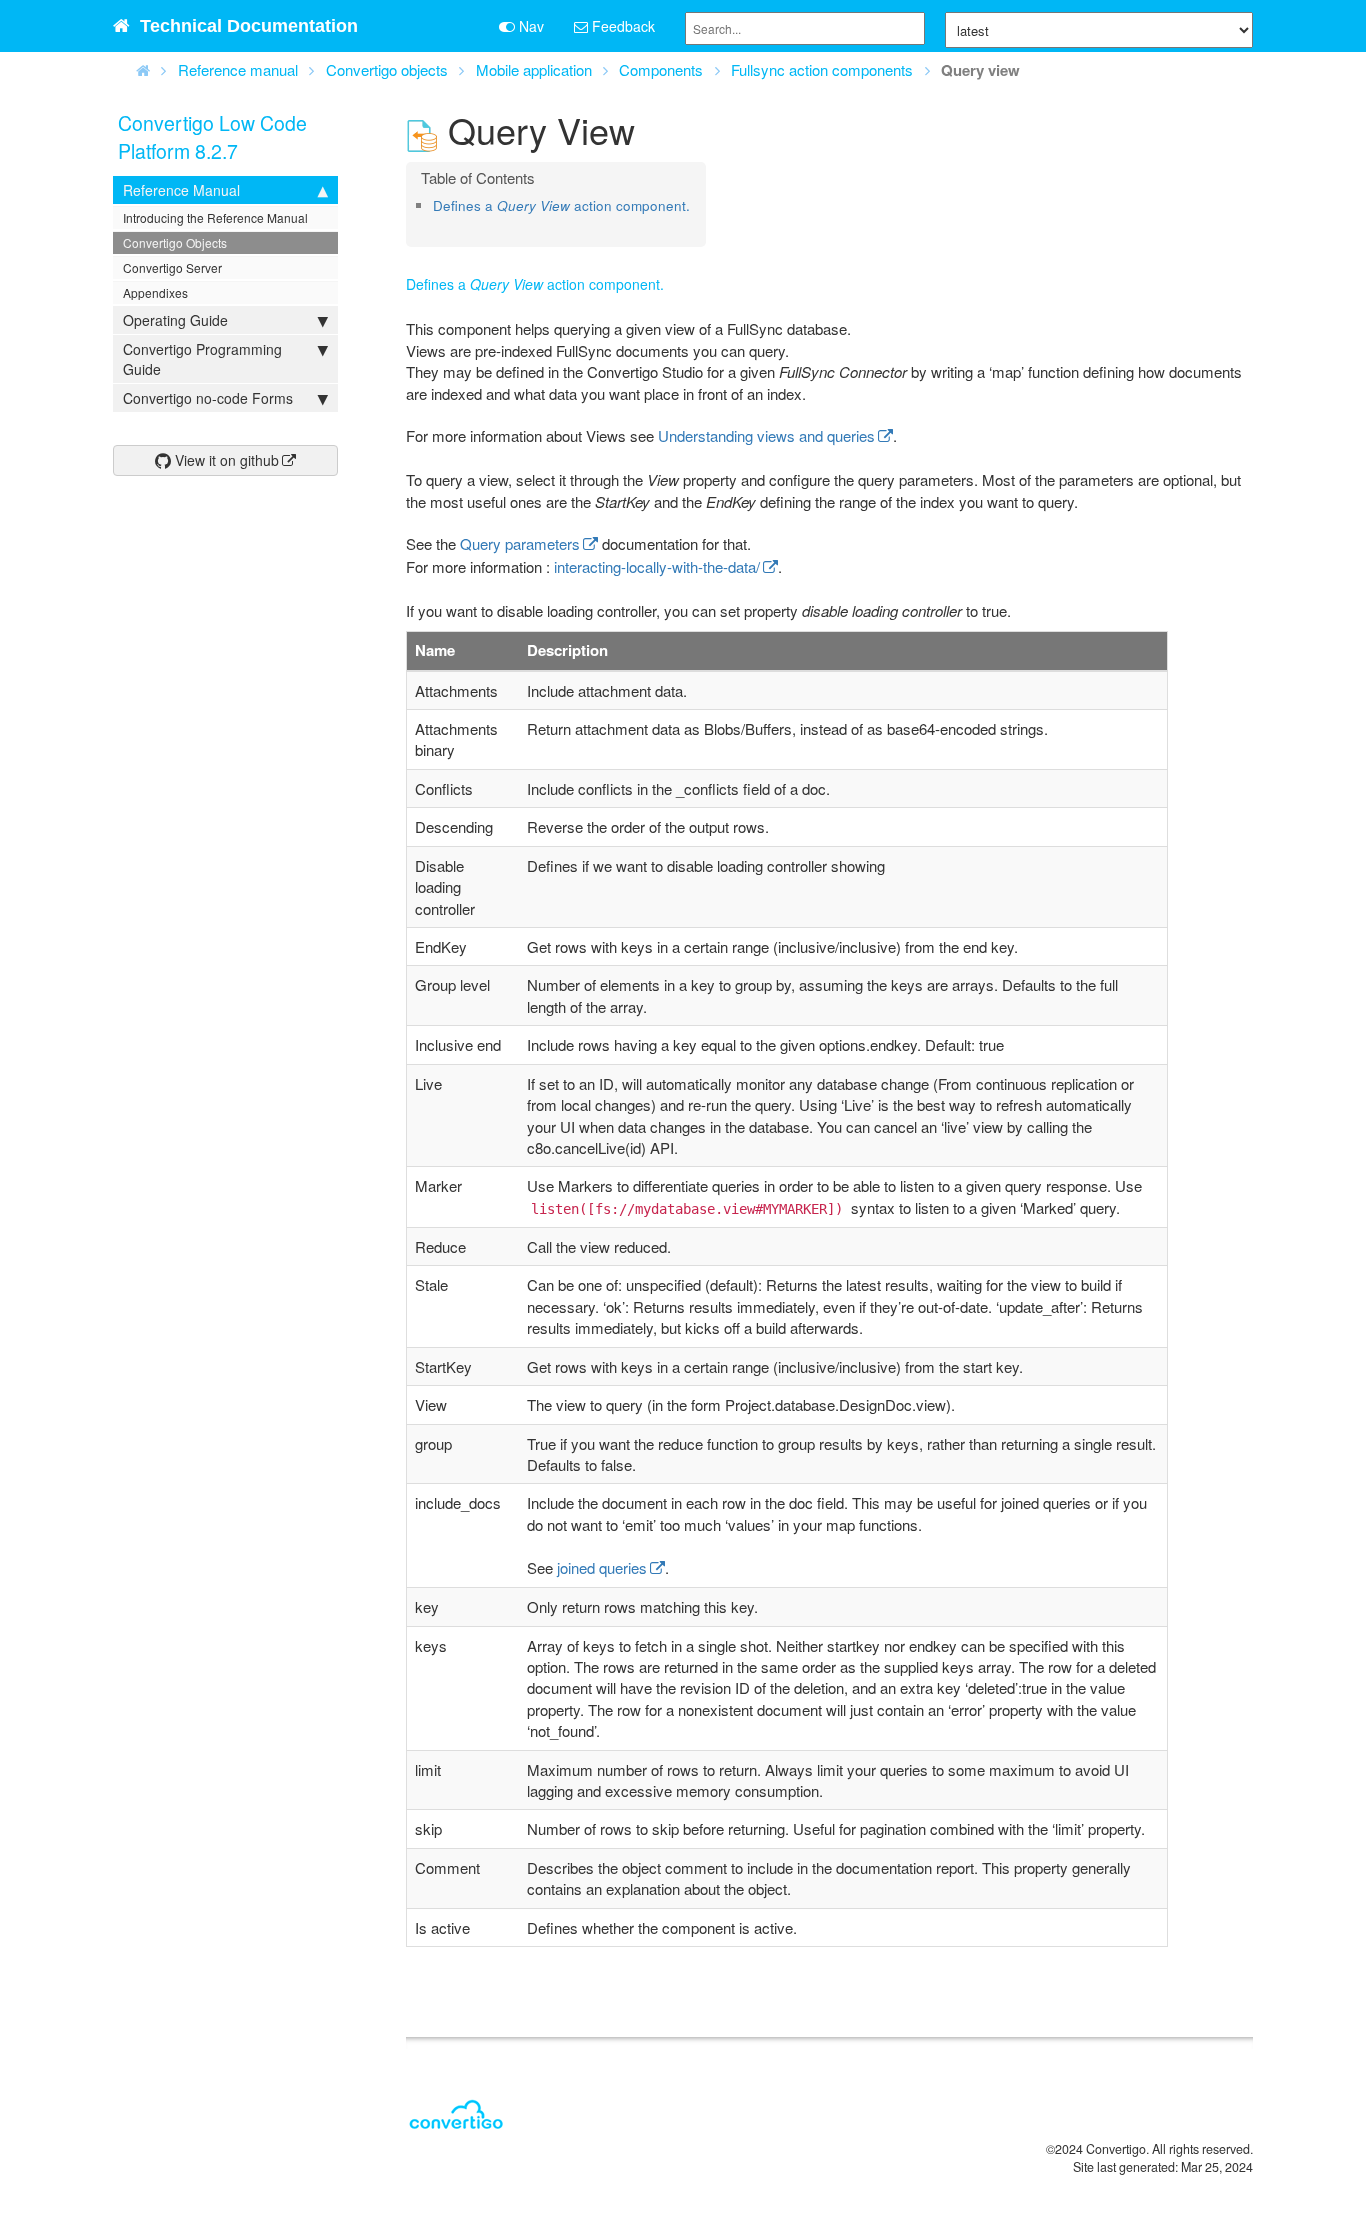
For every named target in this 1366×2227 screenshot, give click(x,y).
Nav (529, 26)
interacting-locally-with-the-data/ (657, 566)
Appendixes (155, 292)
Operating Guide (175, 320)
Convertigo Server (172, 267)
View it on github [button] (225, 460)
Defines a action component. (561, 205)
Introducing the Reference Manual (215, 217)
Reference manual (238, 69)
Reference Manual (181, 190)
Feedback (621, 26)
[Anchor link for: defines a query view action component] (439, 224)
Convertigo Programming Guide (202, 359)
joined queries (602, 1567)
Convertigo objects (387, 69)
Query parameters (520, 543)
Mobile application (534, 69)
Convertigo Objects (175, 242)
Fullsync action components (822, 69)
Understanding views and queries (766, 435)
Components (661, 69)
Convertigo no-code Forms (208, 398)
